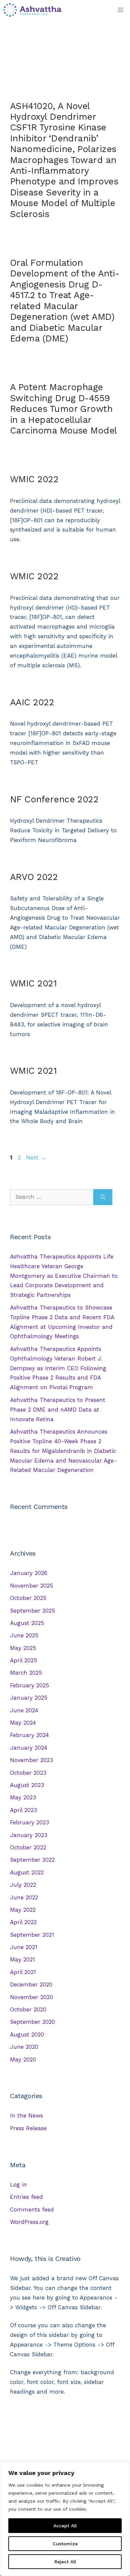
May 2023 (23, 1797)
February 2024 (29, 1735)
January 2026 (29, 1573)
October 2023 (28, 1773)
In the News (26, 2115)
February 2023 (29, 1822)
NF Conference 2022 (54, 799)
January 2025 (29, 1698)
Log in (18, 2185)
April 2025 (23, 1660)
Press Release (28, 2128)
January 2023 (29, 1835)
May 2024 (23, 1723)
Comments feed (32, 2210)
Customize (65, 2544)
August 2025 (27, 1623)
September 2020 (32, 2022)
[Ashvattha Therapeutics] (32, 10)
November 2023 (31, 1760)
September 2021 (32, 1935)
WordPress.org (29, 2222)
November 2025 (31, 1586)
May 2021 (22, 1959)
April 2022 (23, 1922)
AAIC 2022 (32, 702)
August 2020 (27, 2034)
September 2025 (32, 1611)
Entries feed (26, 2197)
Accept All (65, 2526)
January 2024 (29, 1748)
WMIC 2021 (33, 983)
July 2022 (23, 1885)
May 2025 (23, 1648)
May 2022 (23, 1910)
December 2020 (31, 1984)
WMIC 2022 (34, 479)
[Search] (103, 1197)
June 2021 (24, 1947)
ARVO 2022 (34, 877)
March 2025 (26, 1673)
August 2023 (27, 1785)
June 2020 (24, 2047)
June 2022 (24, 1897)
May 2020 (23, 2059)
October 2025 (28, 1598)
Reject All (65, 2562)
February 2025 (29, 1685)
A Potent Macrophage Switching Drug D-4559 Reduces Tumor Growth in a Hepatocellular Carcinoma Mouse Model (63, 409)
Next (36, 1157)
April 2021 (23, 1972)
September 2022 (32, 1860)
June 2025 (24, 1635)
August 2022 (27, 1872)
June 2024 (24, 1710)
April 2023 (23, 1810)
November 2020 (31, 1997)
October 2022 (28, 1847)
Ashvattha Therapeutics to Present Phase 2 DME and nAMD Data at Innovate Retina (58, 1410)
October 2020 (28, 2009)
